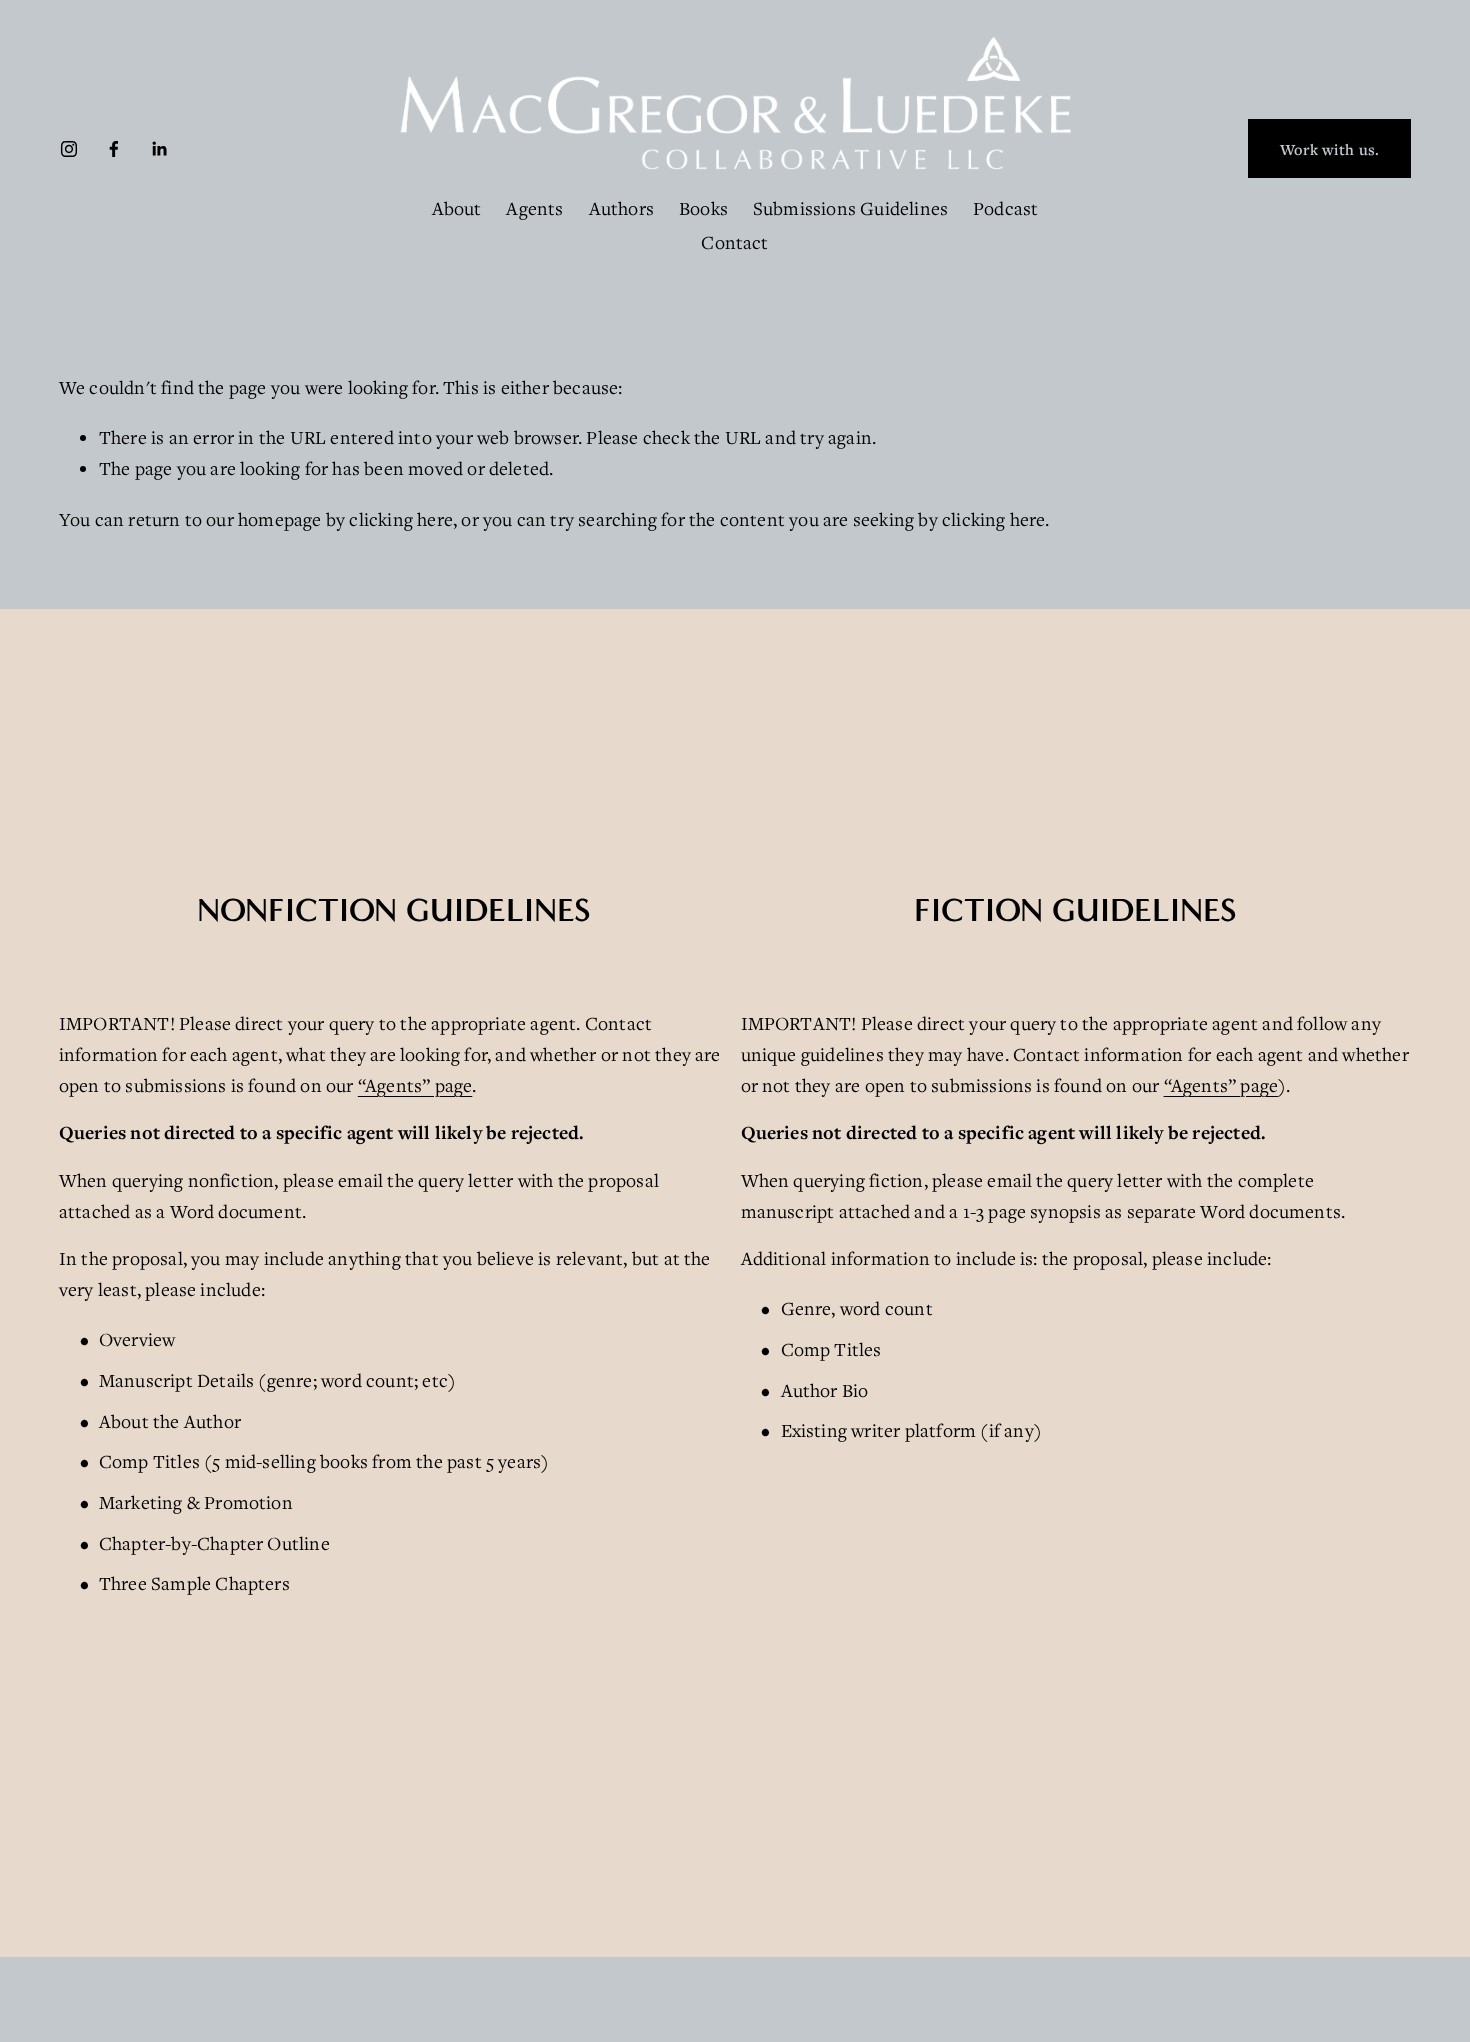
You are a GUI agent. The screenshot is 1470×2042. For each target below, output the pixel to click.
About (457, 208)
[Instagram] (69, 149)
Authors (621, 208)
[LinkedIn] (159, 149)
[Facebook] (114, 149)
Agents (534, 208)
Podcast (1005, 208)
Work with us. (1329, 149)
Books (703, 208)
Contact (734, 242)
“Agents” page (415, 1085)
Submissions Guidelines (850, 208)
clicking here (401, 519)
